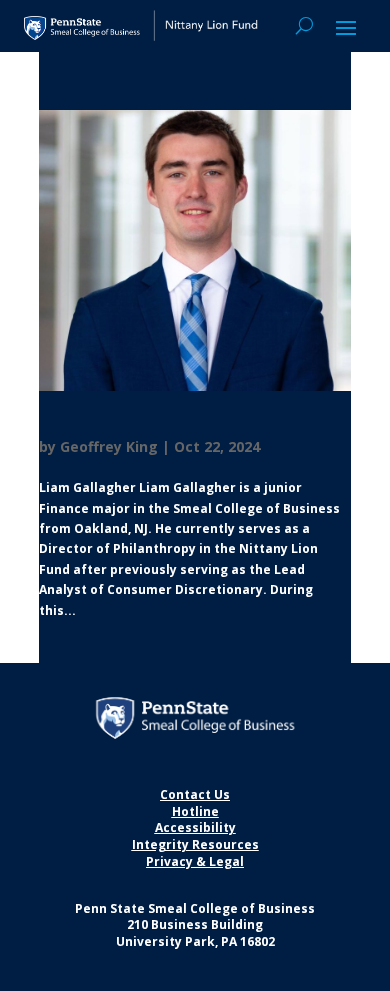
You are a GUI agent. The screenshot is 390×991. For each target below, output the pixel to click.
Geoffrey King (109, 446)
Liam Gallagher (101, 429)
